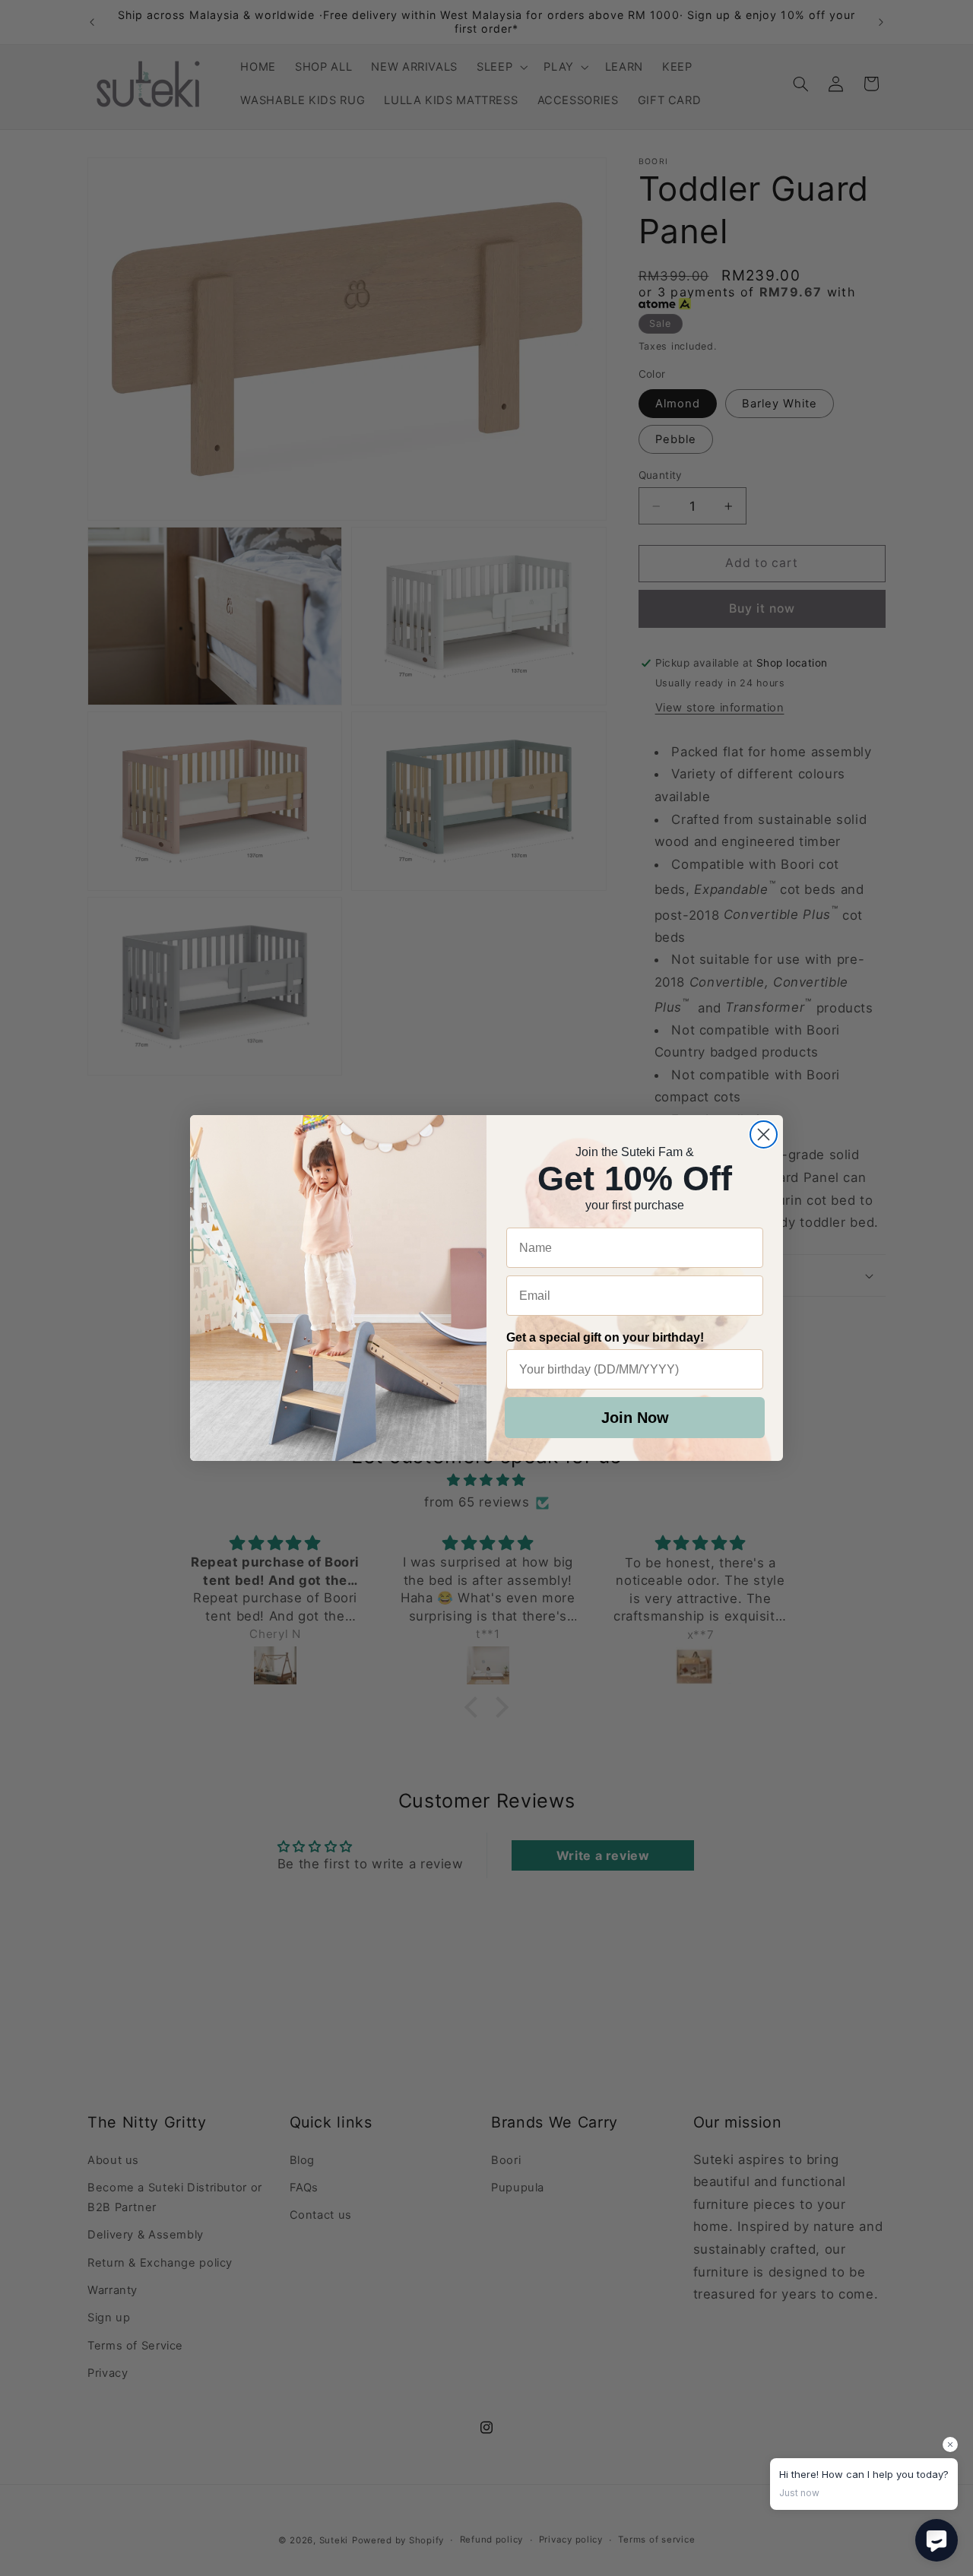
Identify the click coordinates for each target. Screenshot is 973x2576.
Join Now (635, 1418)
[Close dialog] (764, 1134)
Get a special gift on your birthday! (605, 1337)
